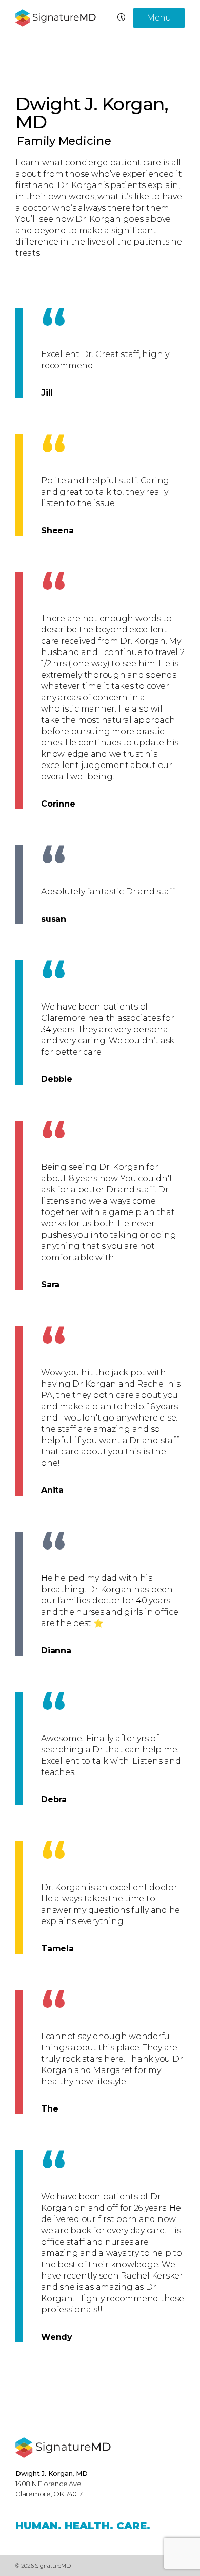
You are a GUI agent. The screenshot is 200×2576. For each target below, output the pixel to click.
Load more (50, 2383)
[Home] (63, 2448)
